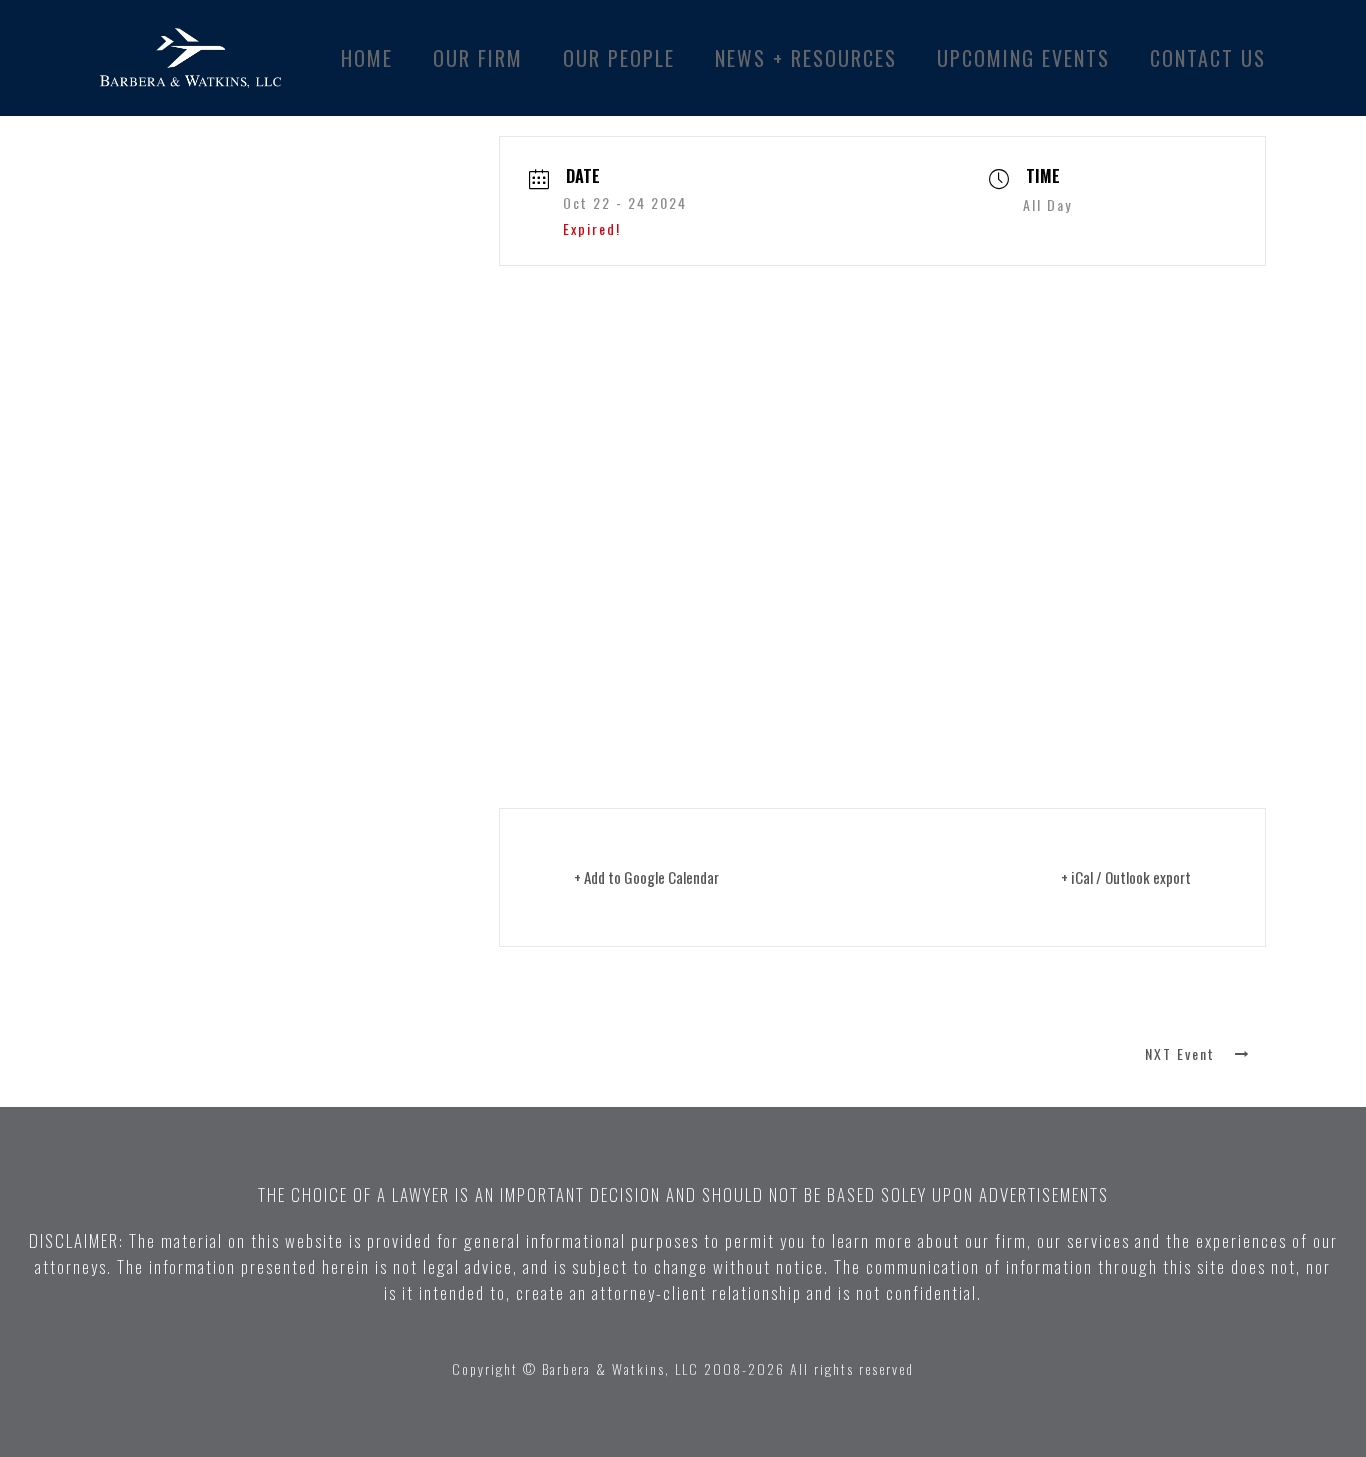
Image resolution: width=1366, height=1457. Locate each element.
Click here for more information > (620, 673)
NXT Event (1180, 1053)
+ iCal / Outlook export (1126, 877)
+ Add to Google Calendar (646, 877)
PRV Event (186, 1053)
